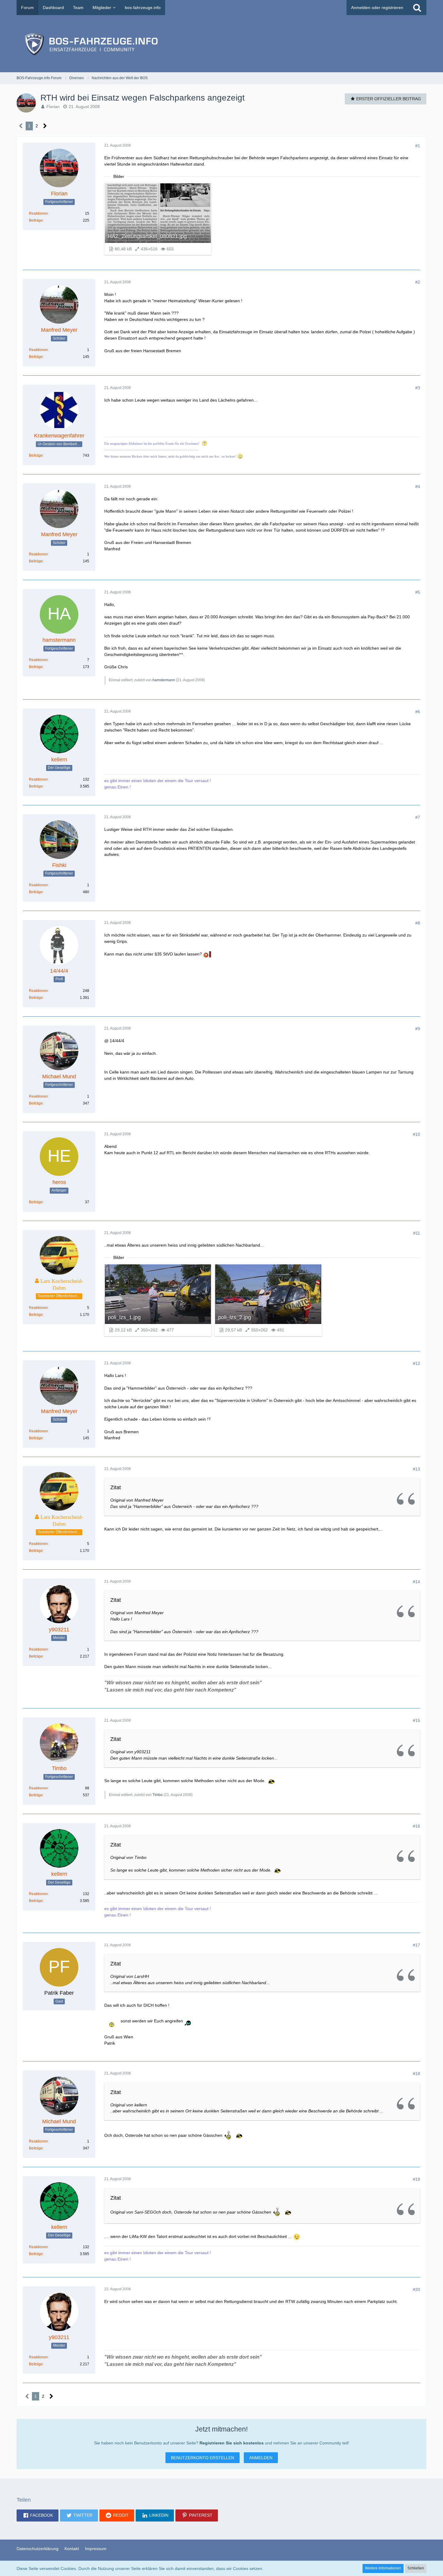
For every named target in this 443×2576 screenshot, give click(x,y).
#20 (416, 2289)
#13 (416, 1469)
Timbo (158, 1795)
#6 (418, 712)
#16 (416, 1826)
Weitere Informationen (383, 2568)
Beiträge (36, 220)
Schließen (416, 2568)
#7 (418, 817)
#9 (418, 1029)
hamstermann (164, 680)
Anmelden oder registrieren (377, 8)
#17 (416, 1945)
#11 (417, 1233)
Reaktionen (38, 213)
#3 (418, 388)
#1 (418, 146)
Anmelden (261, 2458)
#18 (416, 2074)
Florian (53, 107)
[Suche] (417, 8)
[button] (38, 2515)
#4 (418, 486)
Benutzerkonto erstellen (203, 2458)
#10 (416, 1134)
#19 (416, 2179)
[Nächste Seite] (45, 126)
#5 (418, 592)
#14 (416, 1582)
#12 (416, 1363)
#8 (418, 923)
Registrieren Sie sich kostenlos (232, 2443)
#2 (418, 282)
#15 (416, 1720)
